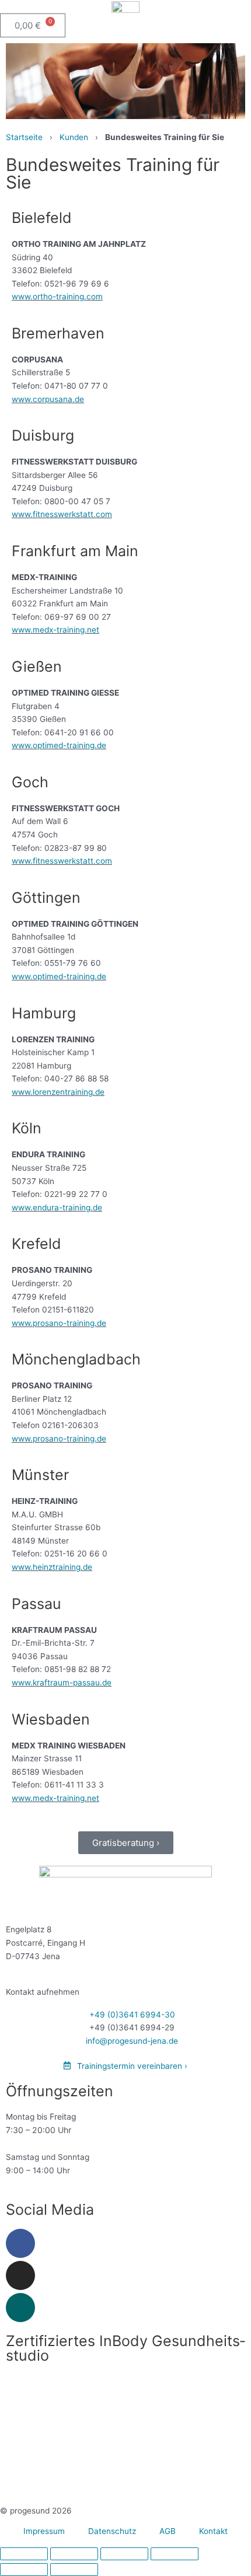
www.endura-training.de (57, 1207)
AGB (168, 2531)
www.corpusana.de (48, 399)
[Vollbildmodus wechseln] (74, 2554)
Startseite (24, 137)
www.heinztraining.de (52, 1567)
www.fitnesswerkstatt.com (62, 514)
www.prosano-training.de (59, 1323)
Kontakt (213, 2531)
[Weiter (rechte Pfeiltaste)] (74, 2570)
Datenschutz (112, 2531)
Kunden (74, 137)
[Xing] (20, 2308)
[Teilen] (124, 2554)
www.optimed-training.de (59, 745)
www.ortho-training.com (57, 296)
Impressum (44, 2531)
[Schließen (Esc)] (175, 2554)
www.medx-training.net (55, 630)
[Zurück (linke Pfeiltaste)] (24, 2570)
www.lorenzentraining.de (58, 1092)
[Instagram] (20, 2275)
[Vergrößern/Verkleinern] (24, 2554)
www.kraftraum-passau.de (62, 1683)
